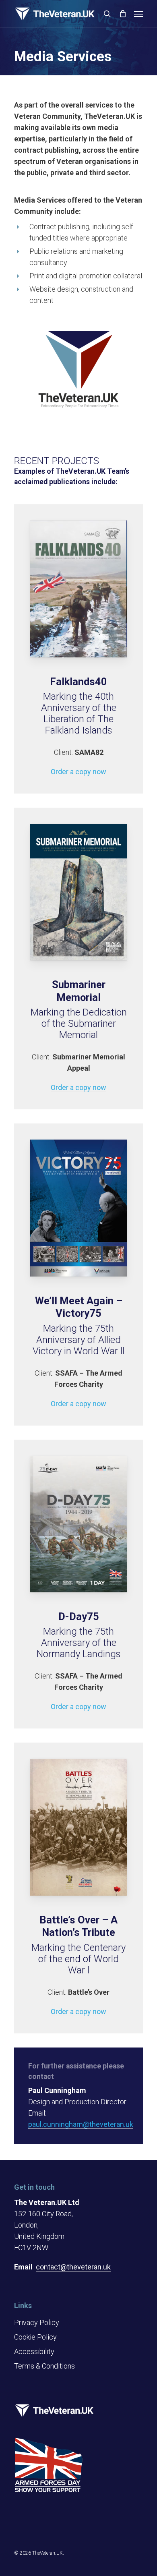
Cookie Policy (35, 2337)
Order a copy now (78, 772)
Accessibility (34, 2351)
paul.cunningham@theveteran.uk (81, 2124)
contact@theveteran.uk (73, 2267)
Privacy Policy (37, 2322)
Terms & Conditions (44, 2366)
